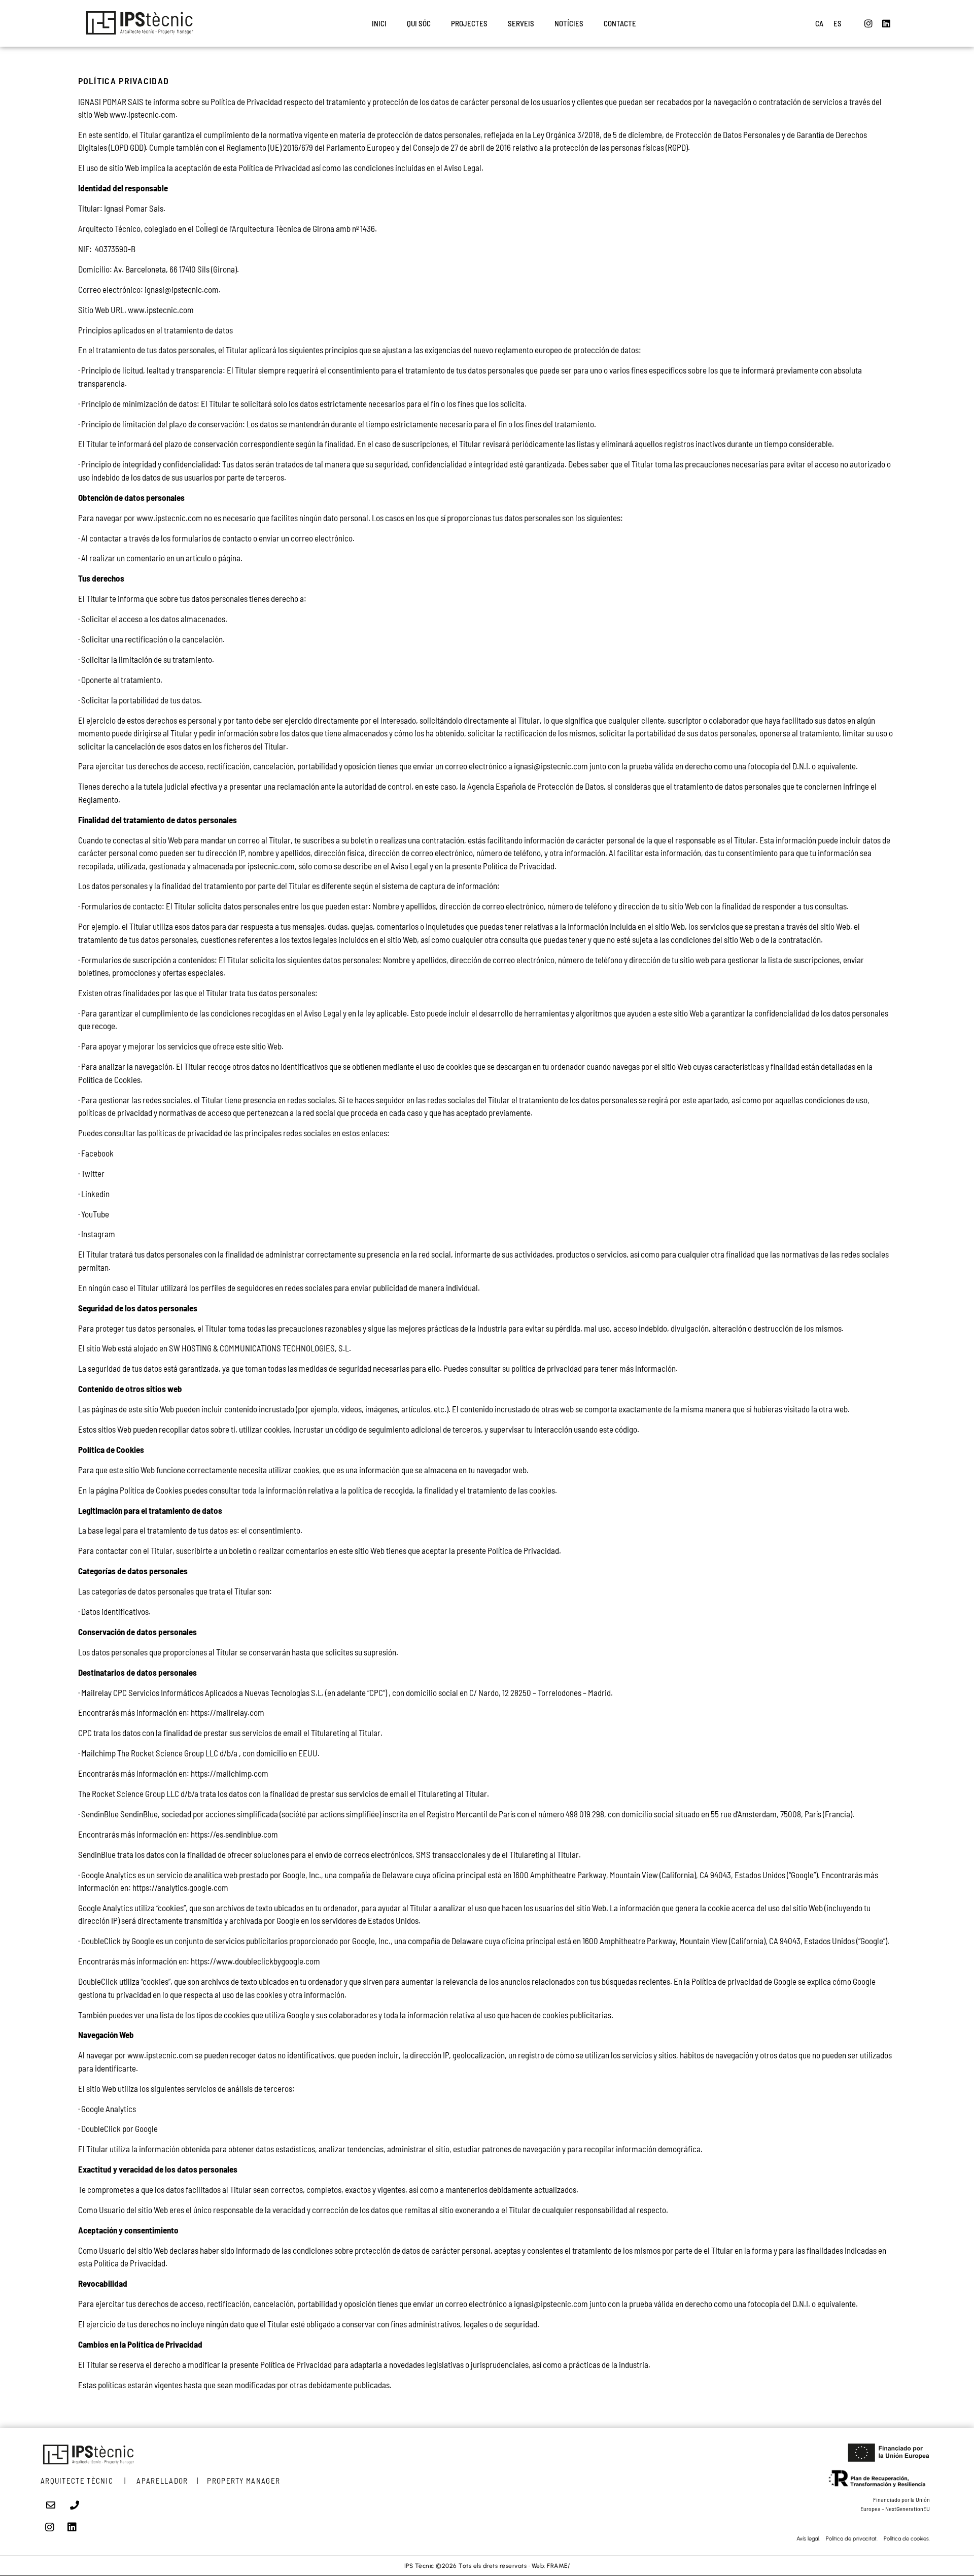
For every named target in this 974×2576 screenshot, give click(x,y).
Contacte (620, 23)
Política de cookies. (907, 2539)
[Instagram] (868, 23)
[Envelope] (51, 2505)
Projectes (469, 23)
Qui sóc (419, 23)
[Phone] (75, 2505)
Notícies (569, 23)
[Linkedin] (886, 23)
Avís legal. (808, 2539)
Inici (379, 23)
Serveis (521, 23)
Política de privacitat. (855, 2539)
